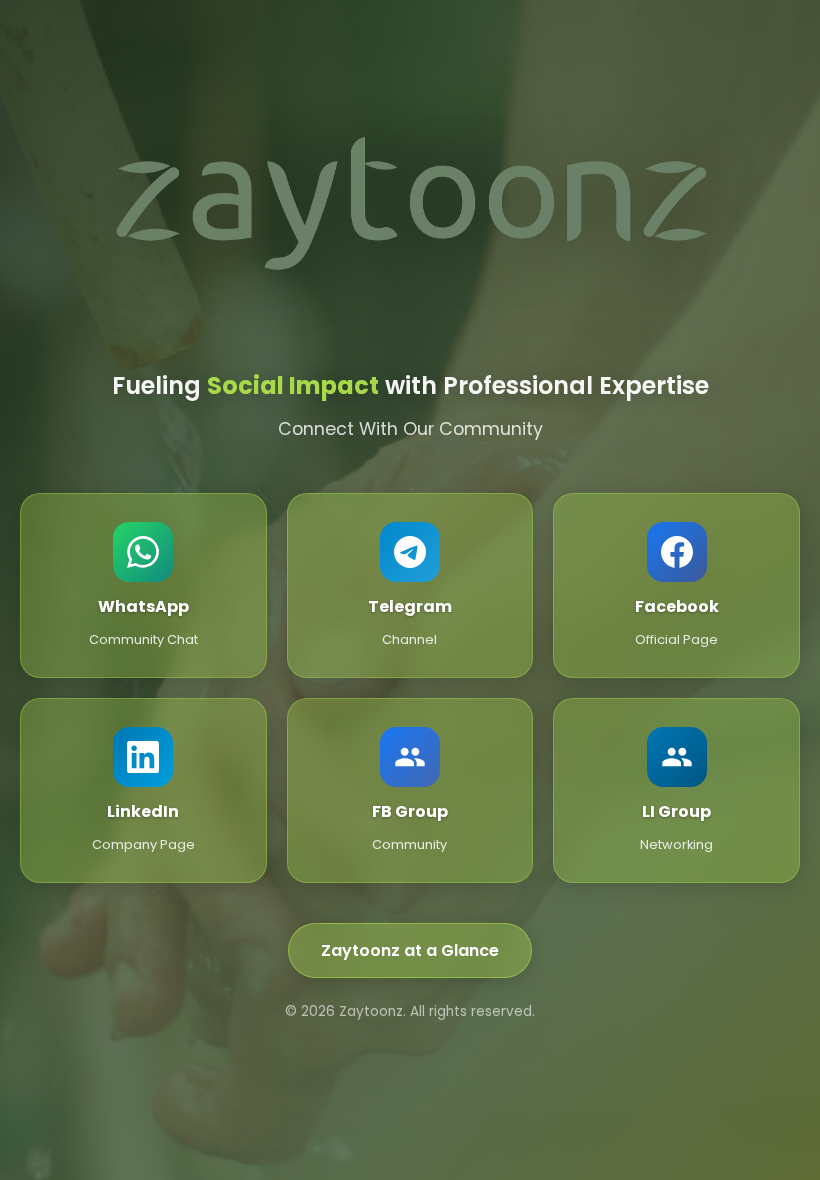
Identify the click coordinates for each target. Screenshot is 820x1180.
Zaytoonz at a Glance (410, 950)
